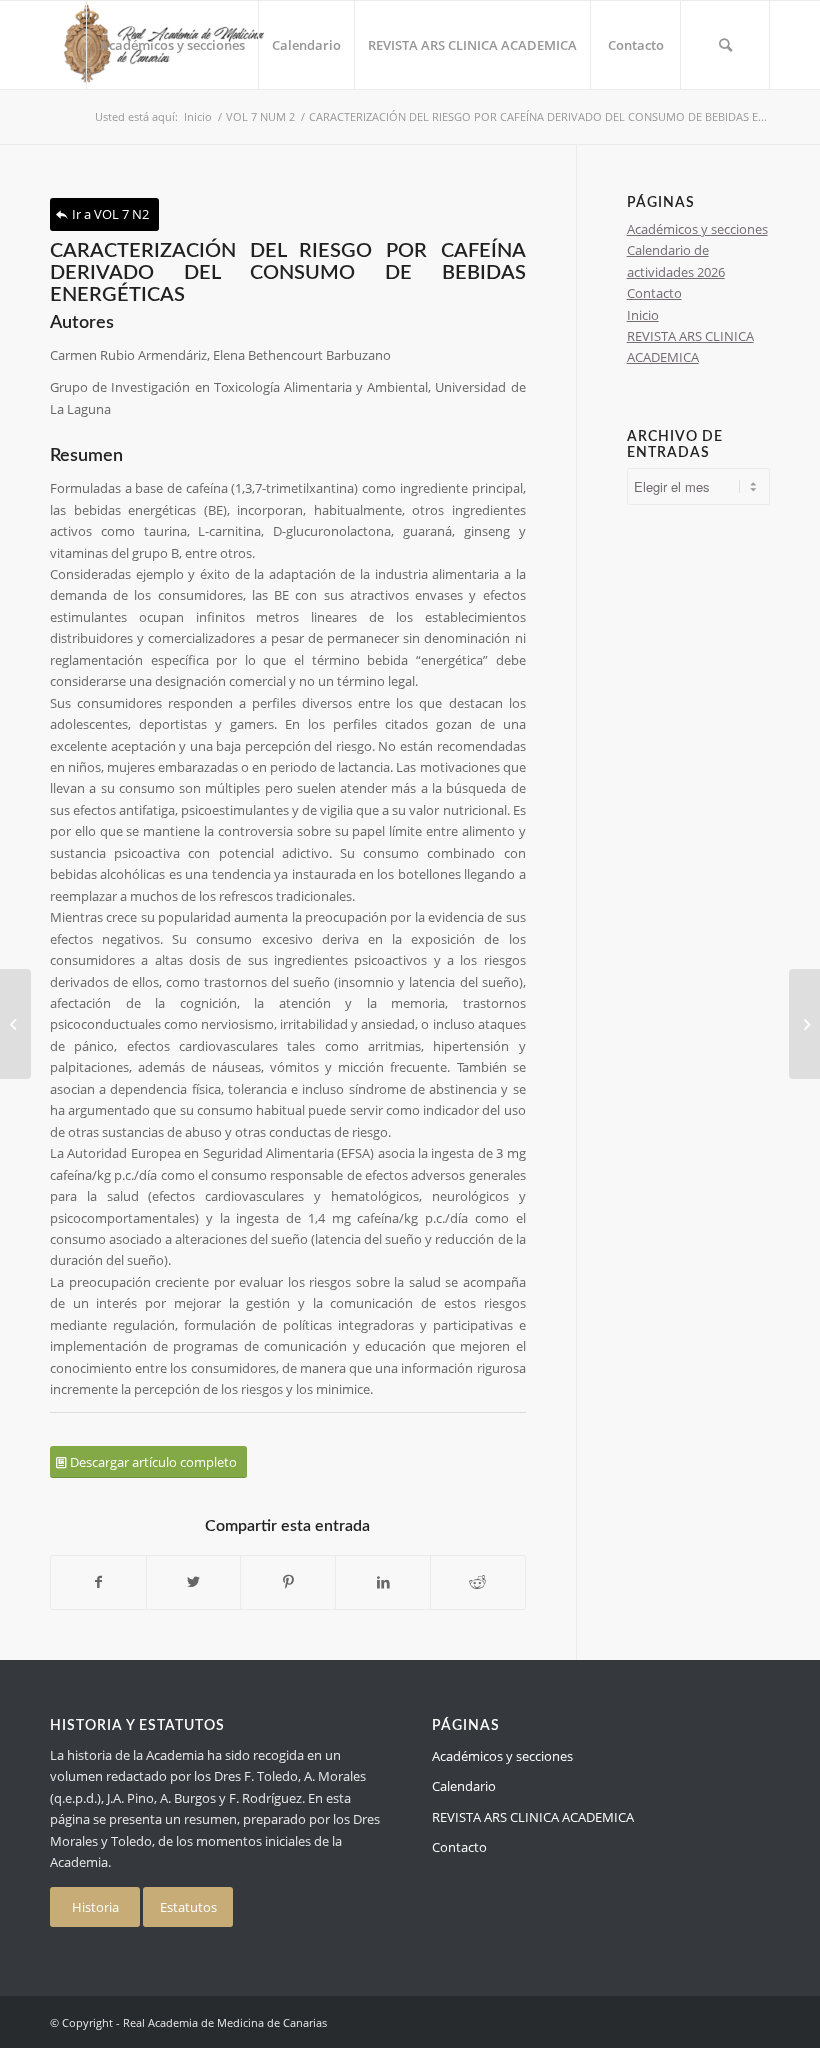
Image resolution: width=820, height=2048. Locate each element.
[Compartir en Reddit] (478, 1582)
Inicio (643, 315)
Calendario (464, 1786)
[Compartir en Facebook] (98, 1582)
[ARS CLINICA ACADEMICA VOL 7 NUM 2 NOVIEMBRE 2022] (15, 1024)
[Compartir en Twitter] (194, 1582)
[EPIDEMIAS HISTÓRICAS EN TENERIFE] (804, 1024)
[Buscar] (725, 45)
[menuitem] (172, 45)
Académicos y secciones (697, 229)
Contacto (654, 293)
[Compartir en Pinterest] (288, 1582)
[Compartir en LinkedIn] (383, 1582)
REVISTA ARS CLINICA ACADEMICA (533, 1817)
